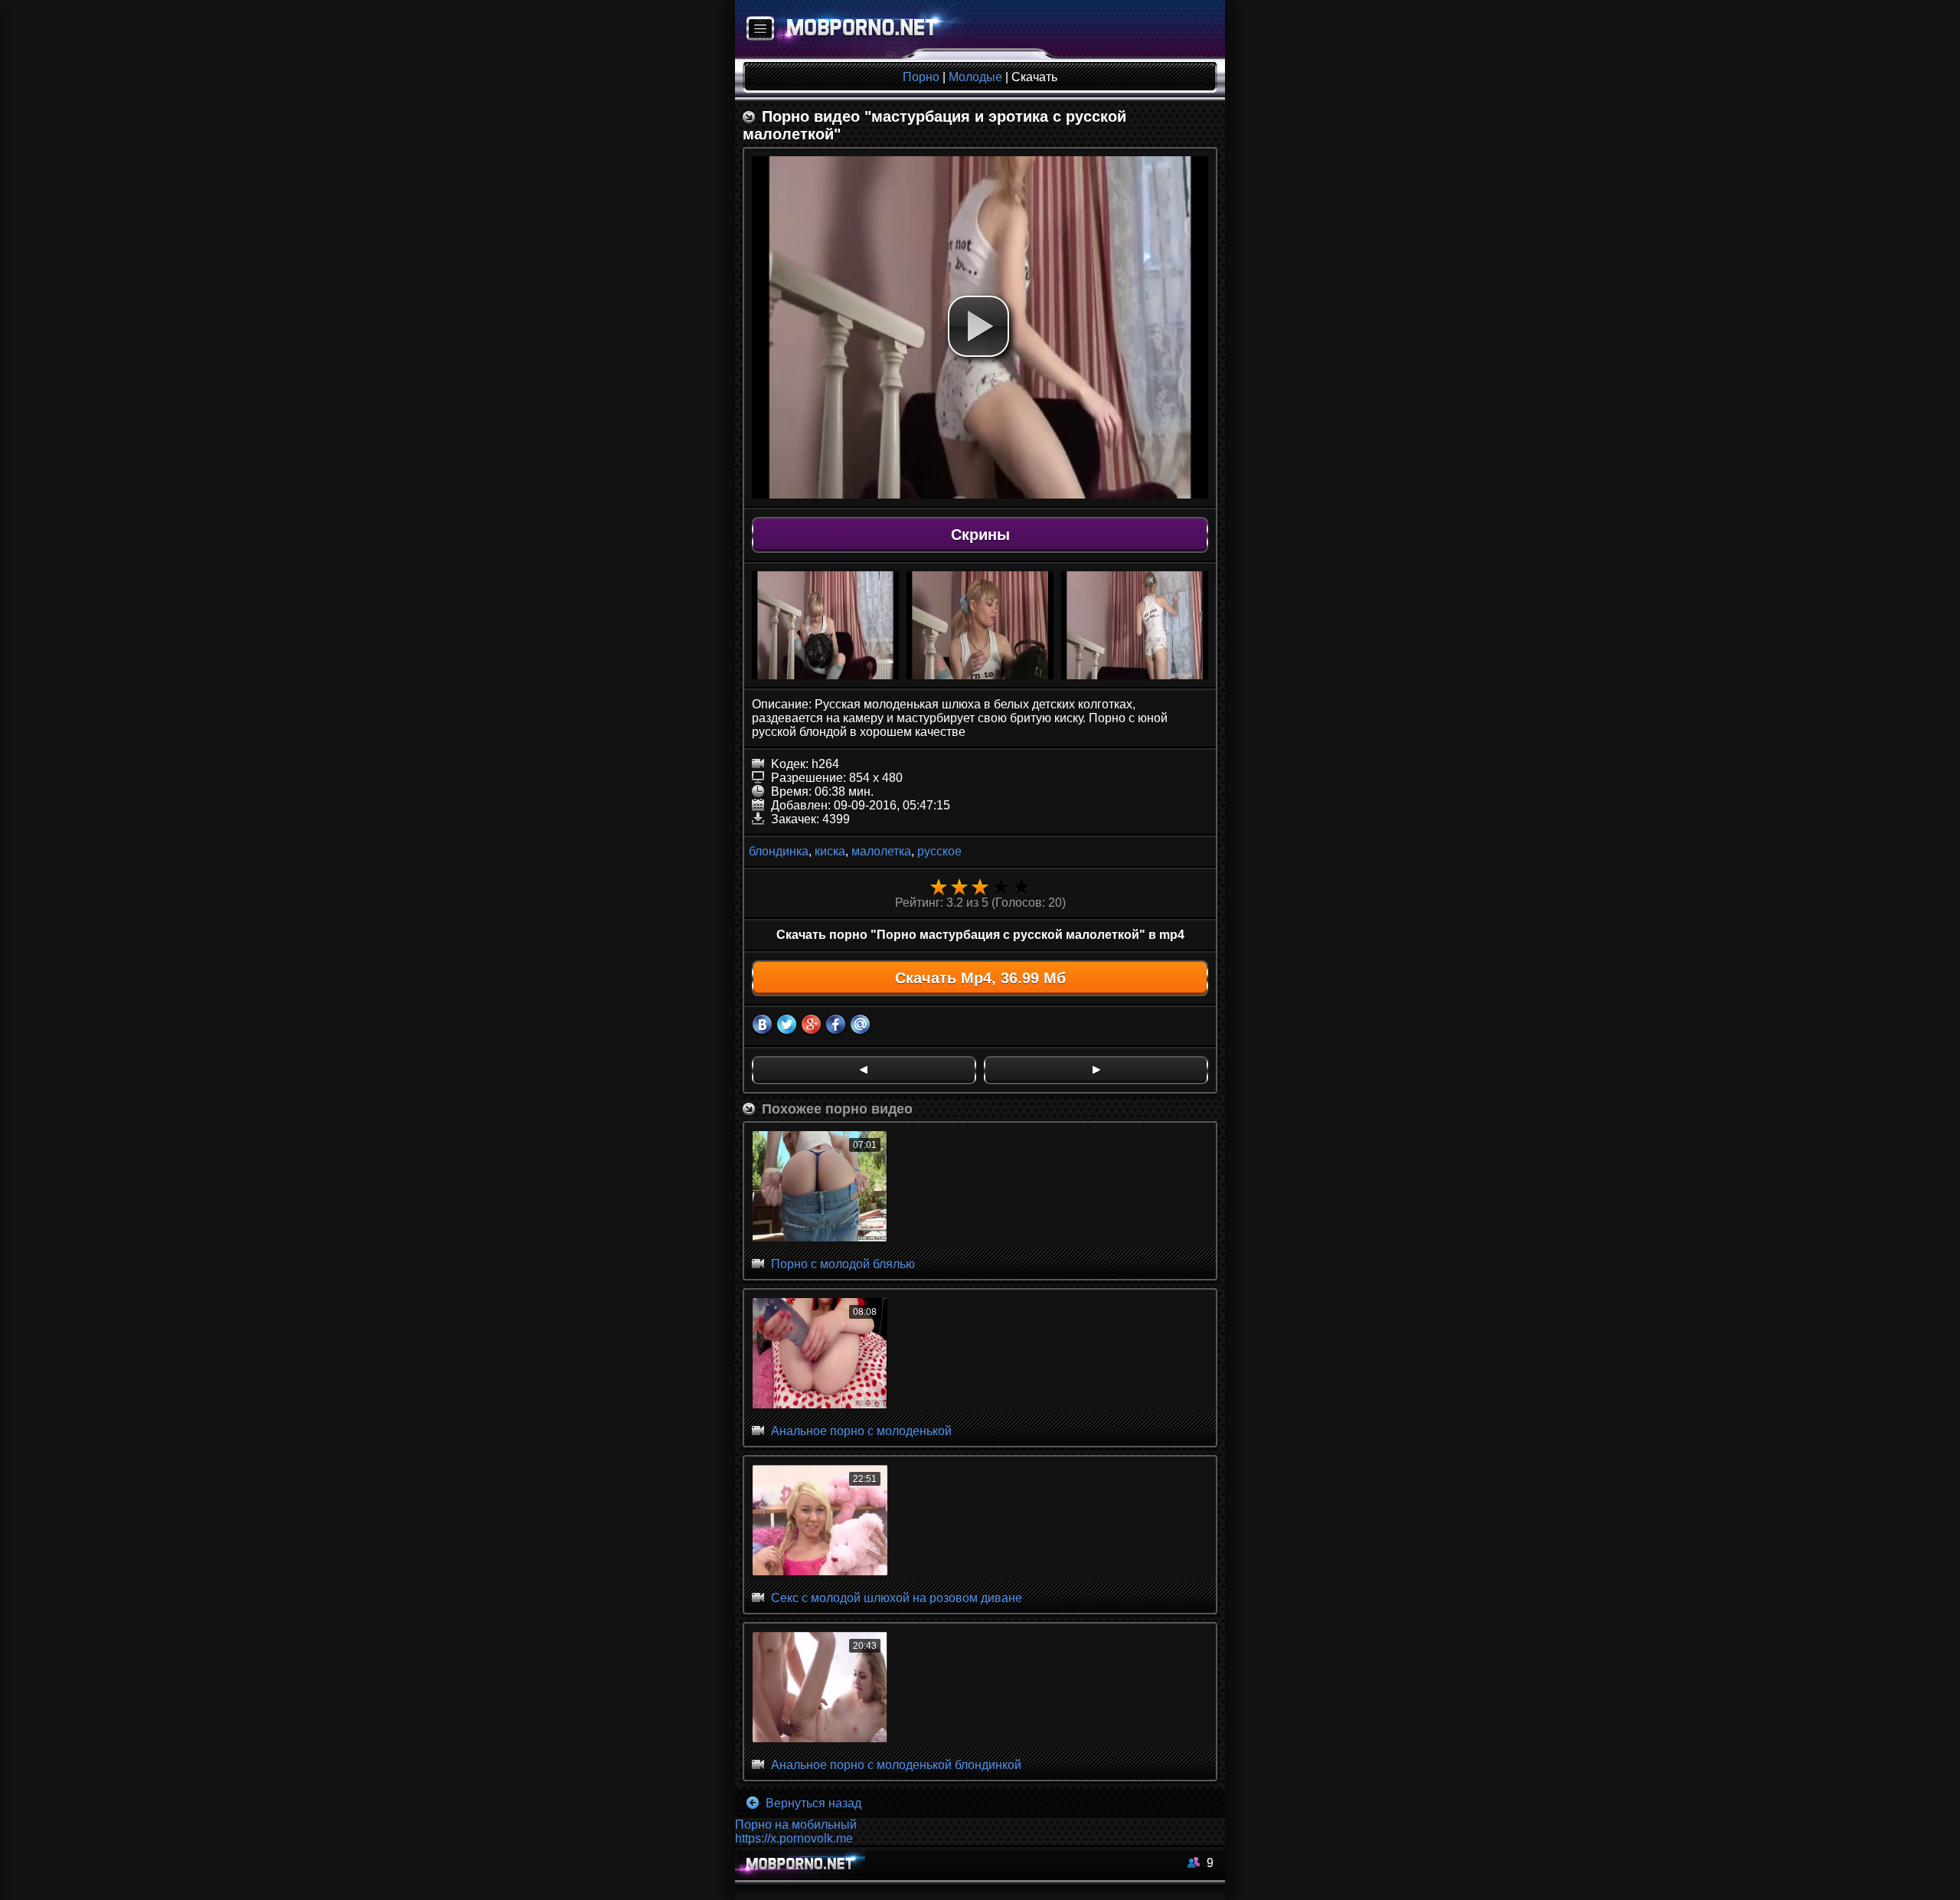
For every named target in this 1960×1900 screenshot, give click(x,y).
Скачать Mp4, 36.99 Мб (980, 978)
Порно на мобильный (796, 1825)
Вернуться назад (812, 1803)
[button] (978, 326)
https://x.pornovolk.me (794, 1838)
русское (939, 851)
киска (830, 851)
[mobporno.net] (855, 29)
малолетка (881, 851)
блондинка (779, 851)
